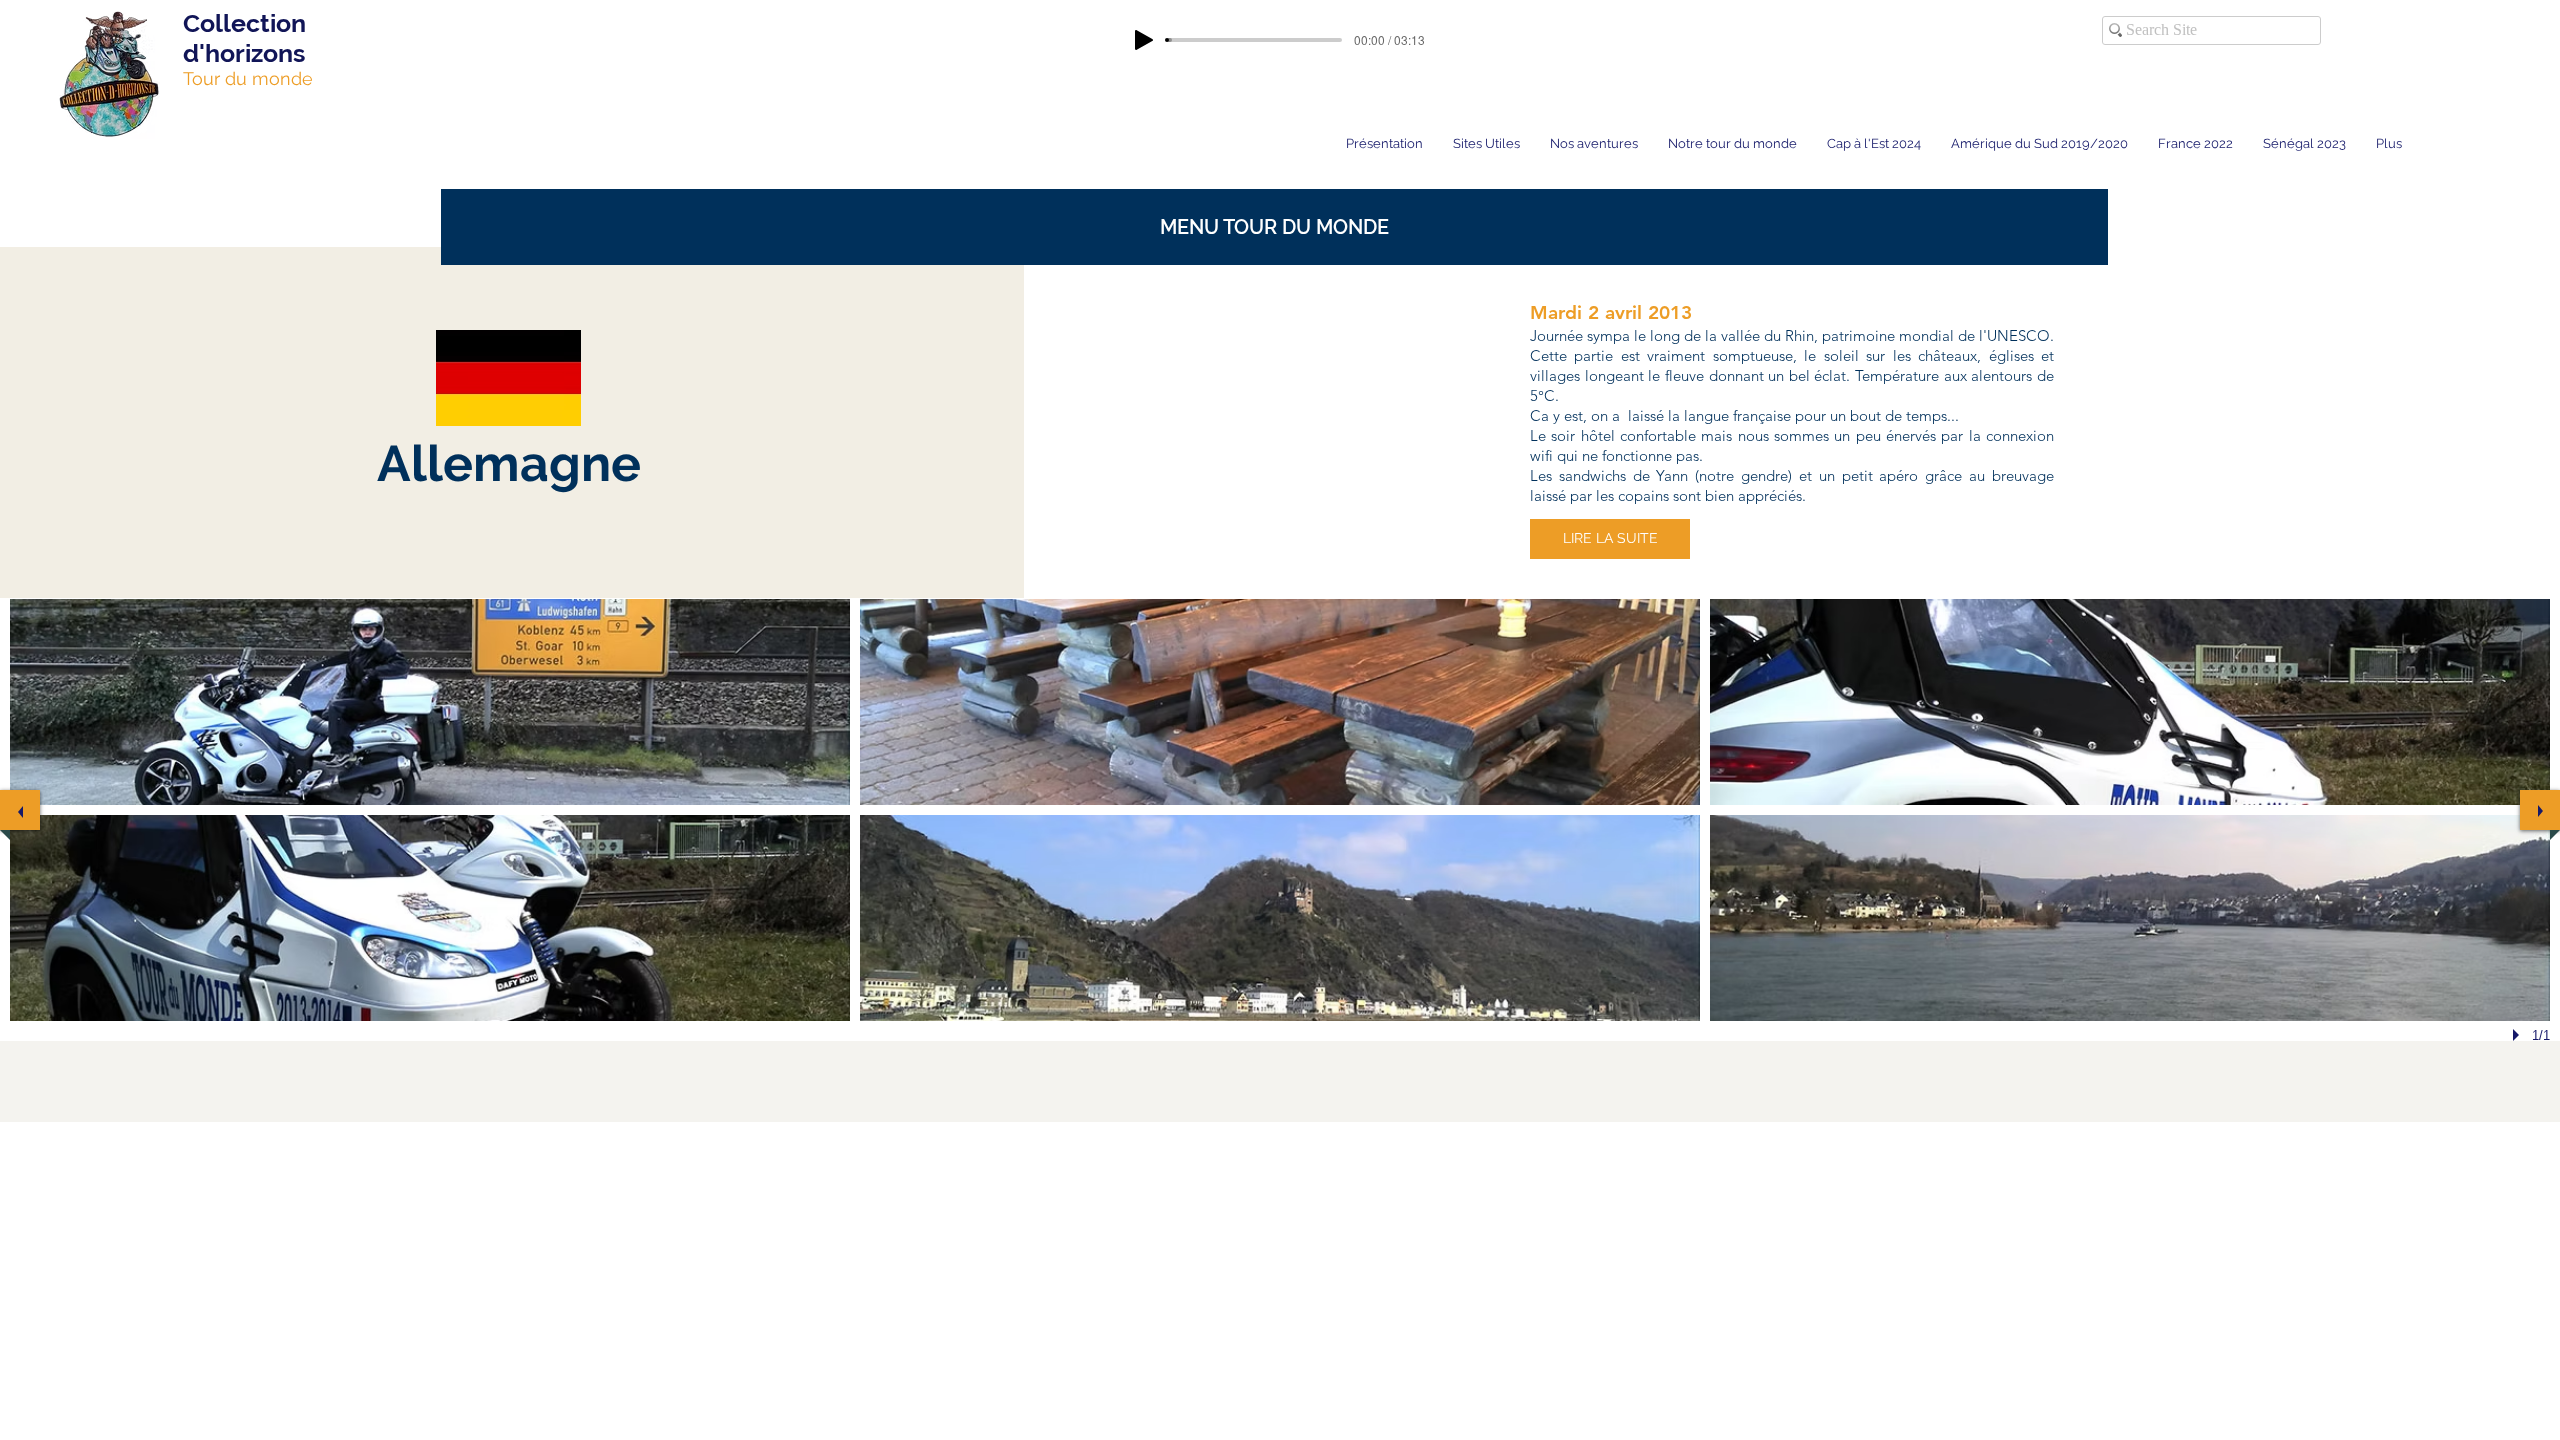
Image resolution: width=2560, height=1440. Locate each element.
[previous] (20, 810)
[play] (2519, 1035)
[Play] (1144, 40)
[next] (2540, 810)
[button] (1274, 227)
